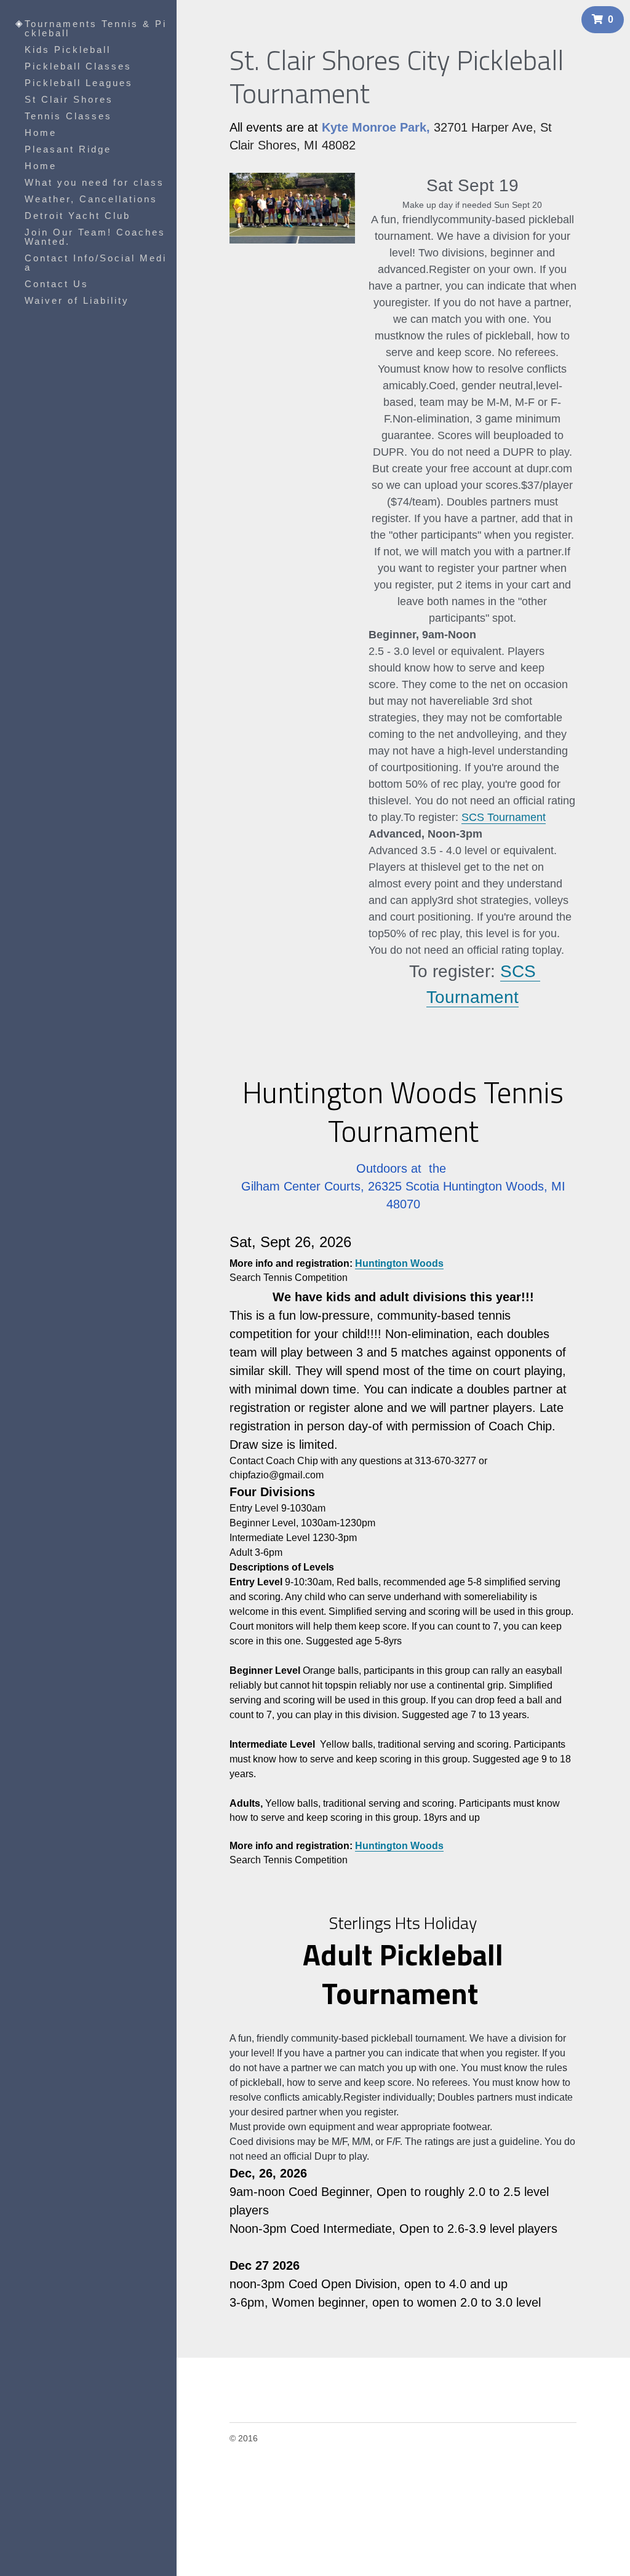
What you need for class (94, 182)
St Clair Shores (69, 99)
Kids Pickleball (68, 50)
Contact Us (57, 284)
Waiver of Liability (77, 300)
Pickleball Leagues (79, 83)
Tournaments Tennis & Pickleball (96, 28)
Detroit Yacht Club (78, 216)
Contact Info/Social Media (96, 263)
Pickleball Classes (78, 66)
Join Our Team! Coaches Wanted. (95, 237)
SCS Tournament (504, 810)
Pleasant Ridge (68, 149)
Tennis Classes (68, 116)
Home (41, 133)
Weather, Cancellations (91, 199)
